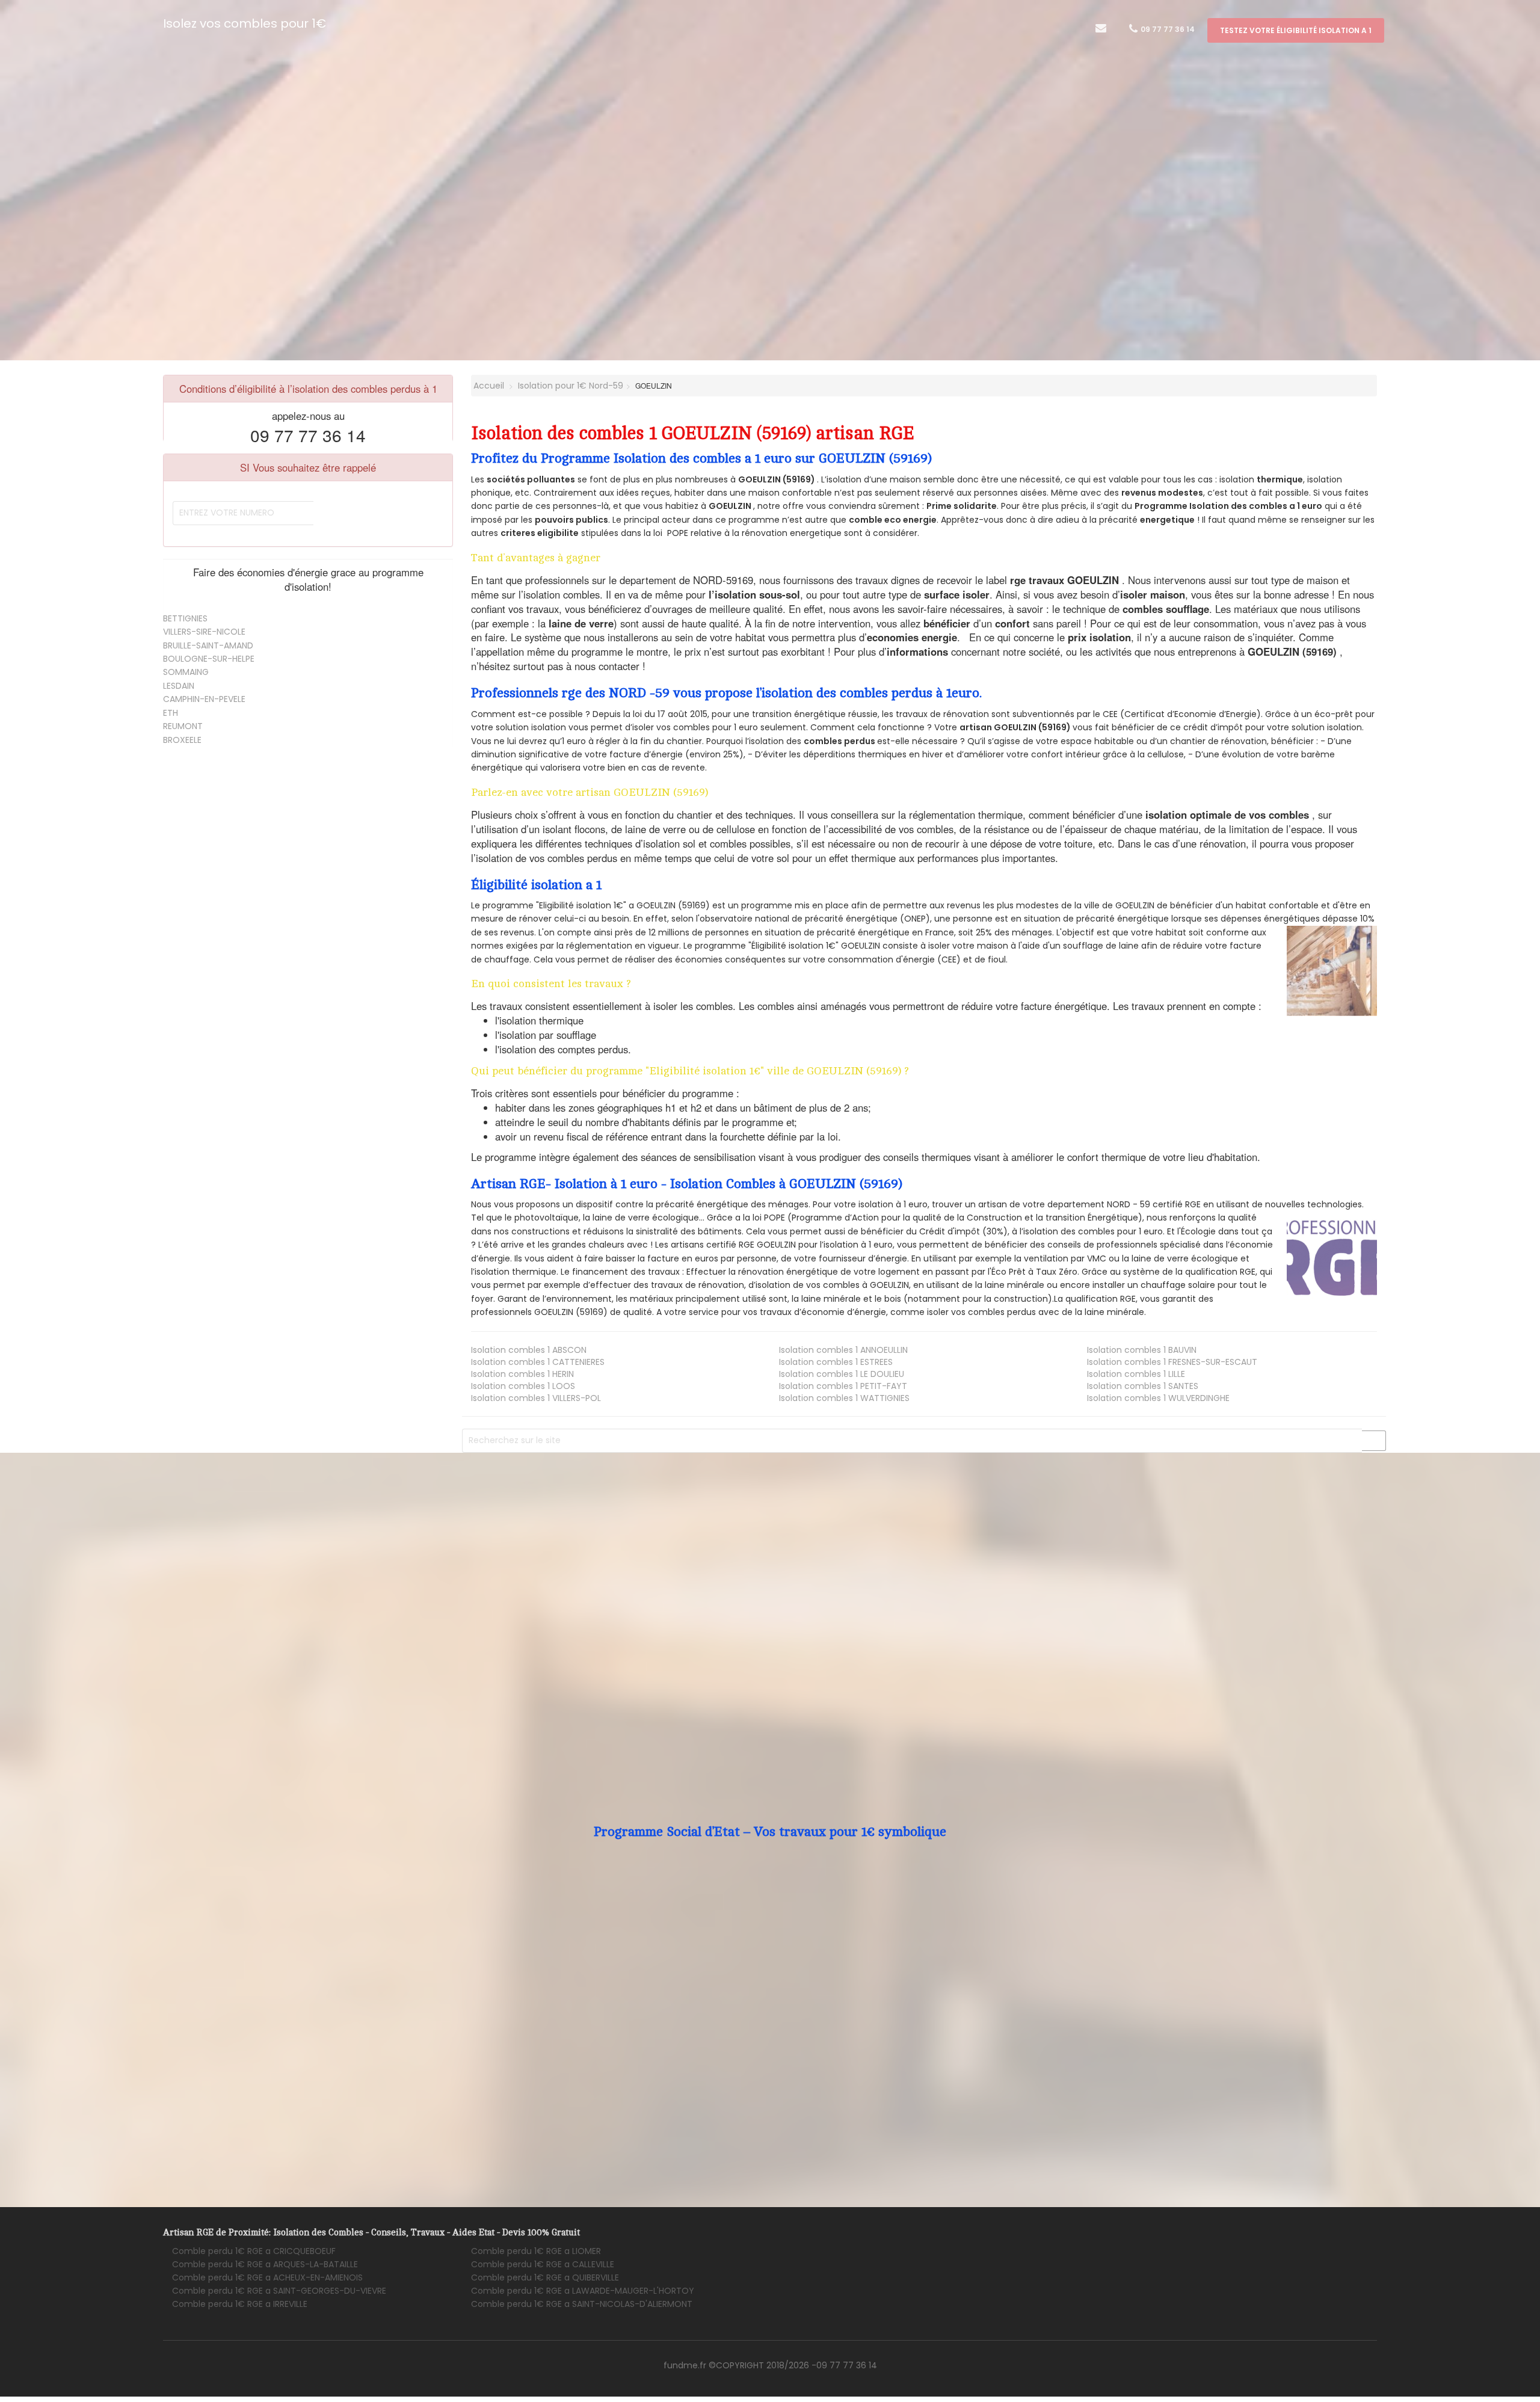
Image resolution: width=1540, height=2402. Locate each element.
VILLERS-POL (536, 1398)
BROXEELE (182, 740)
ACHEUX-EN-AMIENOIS (267, 2277)
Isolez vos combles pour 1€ (245, 23)
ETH (171, 713)
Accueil (488, 386)
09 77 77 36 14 (1167, 29)
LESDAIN (179, 686)
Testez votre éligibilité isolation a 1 (1296, 30)
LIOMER (536, 2251)
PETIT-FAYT (843, 1386)
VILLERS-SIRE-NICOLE (204, 632)
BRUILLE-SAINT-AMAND (208, 645)
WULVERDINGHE (1158, 1398)
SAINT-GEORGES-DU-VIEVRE (279, 2291)
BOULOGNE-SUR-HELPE (209, 659)
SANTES (1143, 1386)
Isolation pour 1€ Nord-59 (571, 386)
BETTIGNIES (185, 618)
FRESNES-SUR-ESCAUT (1172, 1362)
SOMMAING (186, 672)
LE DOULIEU (842, 1374)
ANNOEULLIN (843, 1350)
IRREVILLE (240, 2304)
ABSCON (529, 1350)
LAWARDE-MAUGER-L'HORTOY (583, 2291)
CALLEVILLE (543, 2264)
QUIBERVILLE (545, 2277)
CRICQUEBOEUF (254, 2251)
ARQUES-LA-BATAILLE (265, 2264)
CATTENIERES (538, 1362)
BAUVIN (1142, 1350)
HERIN (522, 1374)
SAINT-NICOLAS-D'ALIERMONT (582, 2304)
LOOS (523, 1386)
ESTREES (836, 1362)
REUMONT (183, 726)
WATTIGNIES (844, 1398)
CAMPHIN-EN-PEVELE (204, 699)
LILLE (1136, 1374)
